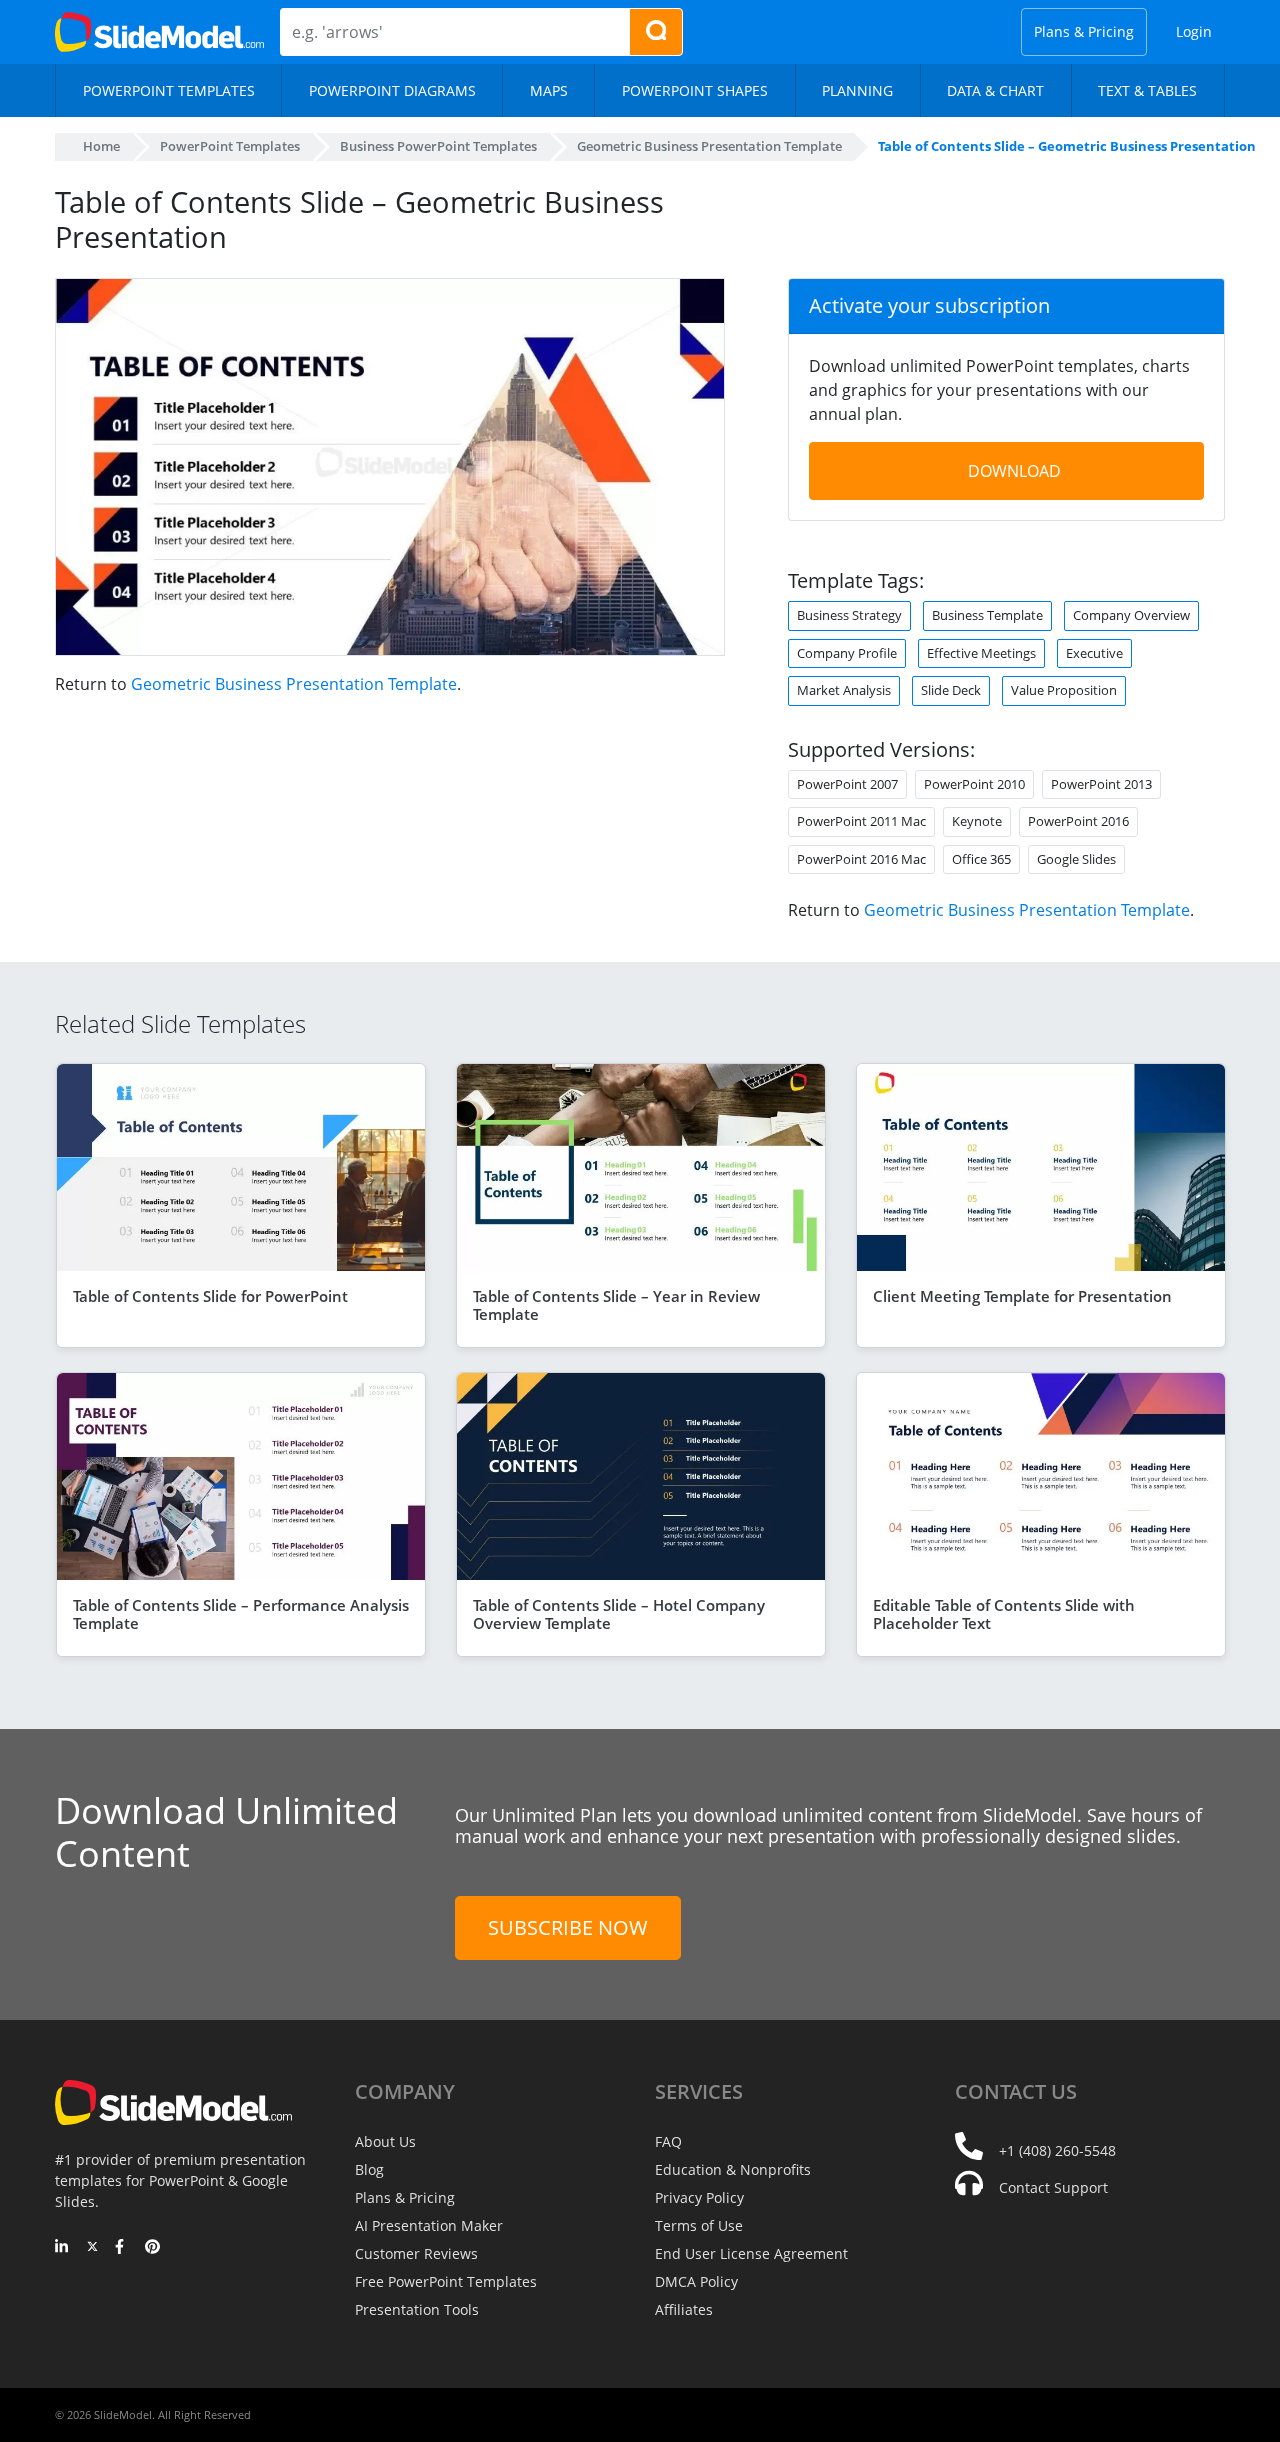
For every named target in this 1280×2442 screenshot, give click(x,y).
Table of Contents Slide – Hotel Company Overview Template (619, 1614)
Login (1194, 31)
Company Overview (1131, 615)
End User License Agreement (751, 2253)
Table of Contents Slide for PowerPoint (210, 1296)
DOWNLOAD (1014, 471)
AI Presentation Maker (429, 2225)
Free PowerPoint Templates (446, 2281)
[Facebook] (122, 2248)
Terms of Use (699, 2225)
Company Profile (847, 653)
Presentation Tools (417, 2309)
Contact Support (1053, 2187)
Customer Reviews (416, 2253)
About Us (385, 2141)
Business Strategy (849, 615)
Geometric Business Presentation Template (294, 684)
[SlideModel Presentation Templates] (159, 32)
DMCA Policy (696, 2281)
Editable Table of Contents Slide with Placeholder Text (1004, 1614)
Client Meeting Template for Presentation (1022, 1296)
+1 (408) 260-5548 (1057, 2150)
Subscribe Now (568, 1927)
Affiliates (684, 2309)
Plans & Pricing (1084, 31)
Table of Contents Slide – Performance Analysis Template (241, 1614)
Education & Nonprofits (733, 2169)
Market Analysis (844, 690)
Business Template (987, 615)
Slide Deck (951, 690)
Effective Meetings (981, 653)
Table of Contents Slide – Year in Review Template (616, 1305)
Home (101, 146)
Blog (369, 2169)
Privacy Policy (699, 2197)
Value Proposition (1064, 690)
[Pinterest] (152, 2248)
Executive (1094, 653)
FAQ (668, 2141)
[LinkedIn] (62, 2248)
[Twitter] (92, 2248)
